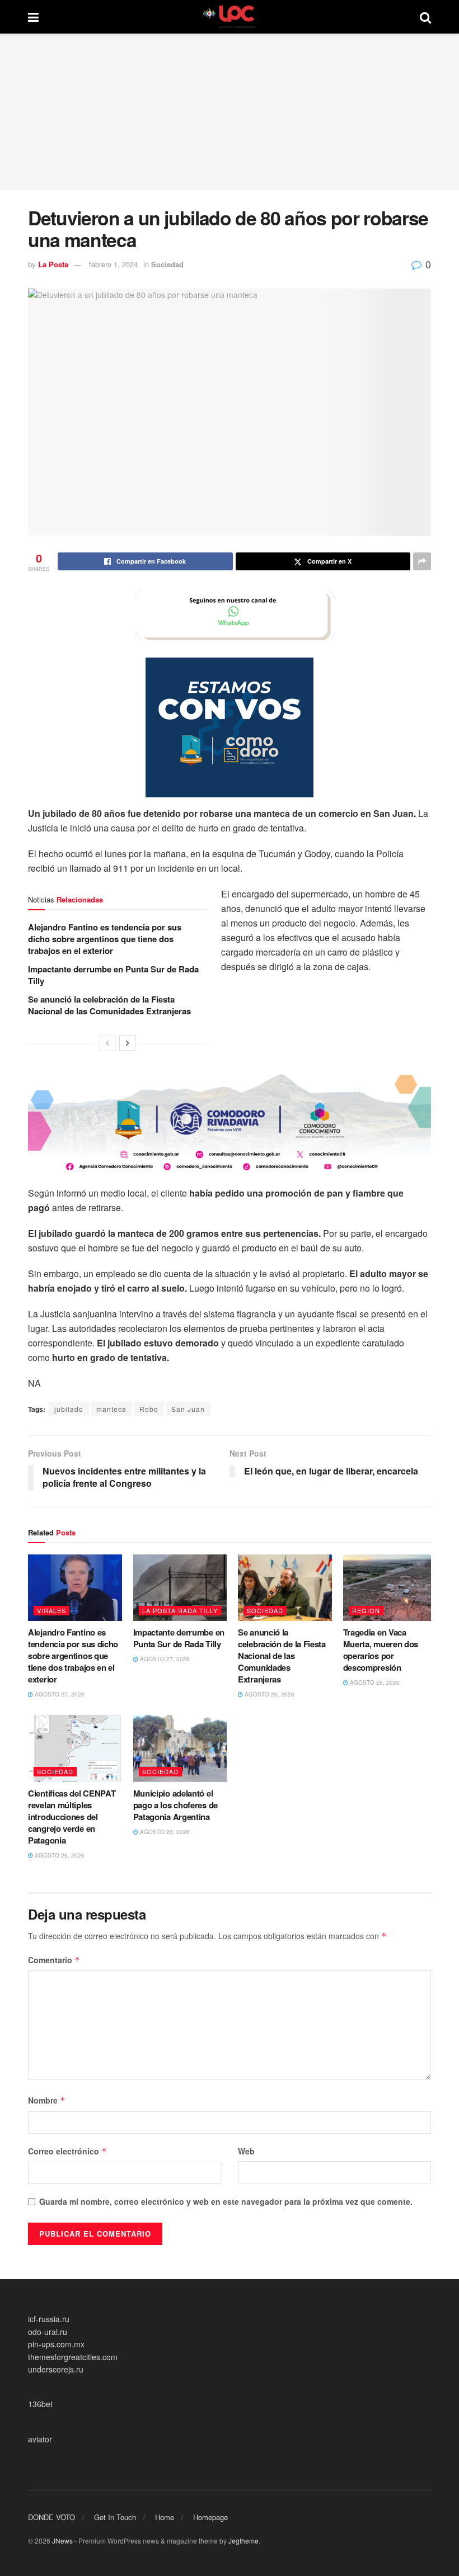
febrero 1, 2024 (113, 264)
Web (246, 2151)
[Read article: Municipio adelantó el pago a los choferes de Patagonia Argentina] (180, 1748)
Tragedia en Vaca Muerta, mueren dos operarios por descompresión (381, 1650)
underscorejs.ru (56, 2369)
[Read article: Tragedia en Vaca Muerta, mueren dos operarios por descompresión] (390, 1588)
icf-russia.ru (49, 2319)
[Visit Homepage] (230, 17)
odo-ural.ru (48, 2332)
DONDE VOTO (51, 2517)
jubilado (69, 1409)
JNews (62, 2540)
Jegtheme (243, 2540)
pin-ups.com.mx (56, 2344)
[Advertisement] (230, 112)
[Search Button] (425, 17)
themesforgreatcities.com (73, 2357)
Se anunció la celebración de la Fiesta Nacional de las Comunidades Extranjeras (109, 1005)
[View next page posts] (128, 1043)
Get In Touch (115, 2517)
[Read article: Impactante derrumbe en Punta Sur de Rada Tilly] (180, 1588)
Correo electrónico (67, 2151)
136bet (40, 2404)
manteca (111, 1409)
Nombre (47, 2100)
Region (366, 1610)
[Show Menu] (33, 17)
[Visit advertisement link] (230, 615)
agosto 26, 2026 (269, 1694)
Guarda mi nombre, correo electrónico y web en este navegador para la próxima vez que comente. (226, 2201)
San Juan (188, 1409)
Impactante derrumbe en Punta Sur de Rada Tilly (113, 975)
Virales (51, 1610)
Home (165, 2517)
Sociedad (167, 264)
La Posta (53, 264)
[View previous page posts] (107, 1043)
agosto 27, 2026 (59, 1694)
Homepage (210, 2517)
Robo (149, 1409)
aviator (40, 2439)
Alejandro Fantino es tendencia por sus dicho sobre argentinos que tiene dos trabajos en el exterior (105, 939)
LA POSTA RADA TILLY (180, 1610)
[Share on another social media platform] (422, 561)
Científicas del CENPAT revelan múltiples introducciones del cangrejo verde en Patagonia (72, 1817)
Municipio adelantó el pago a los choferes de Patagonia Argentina (175, 1805)
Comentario (54, 1960)
